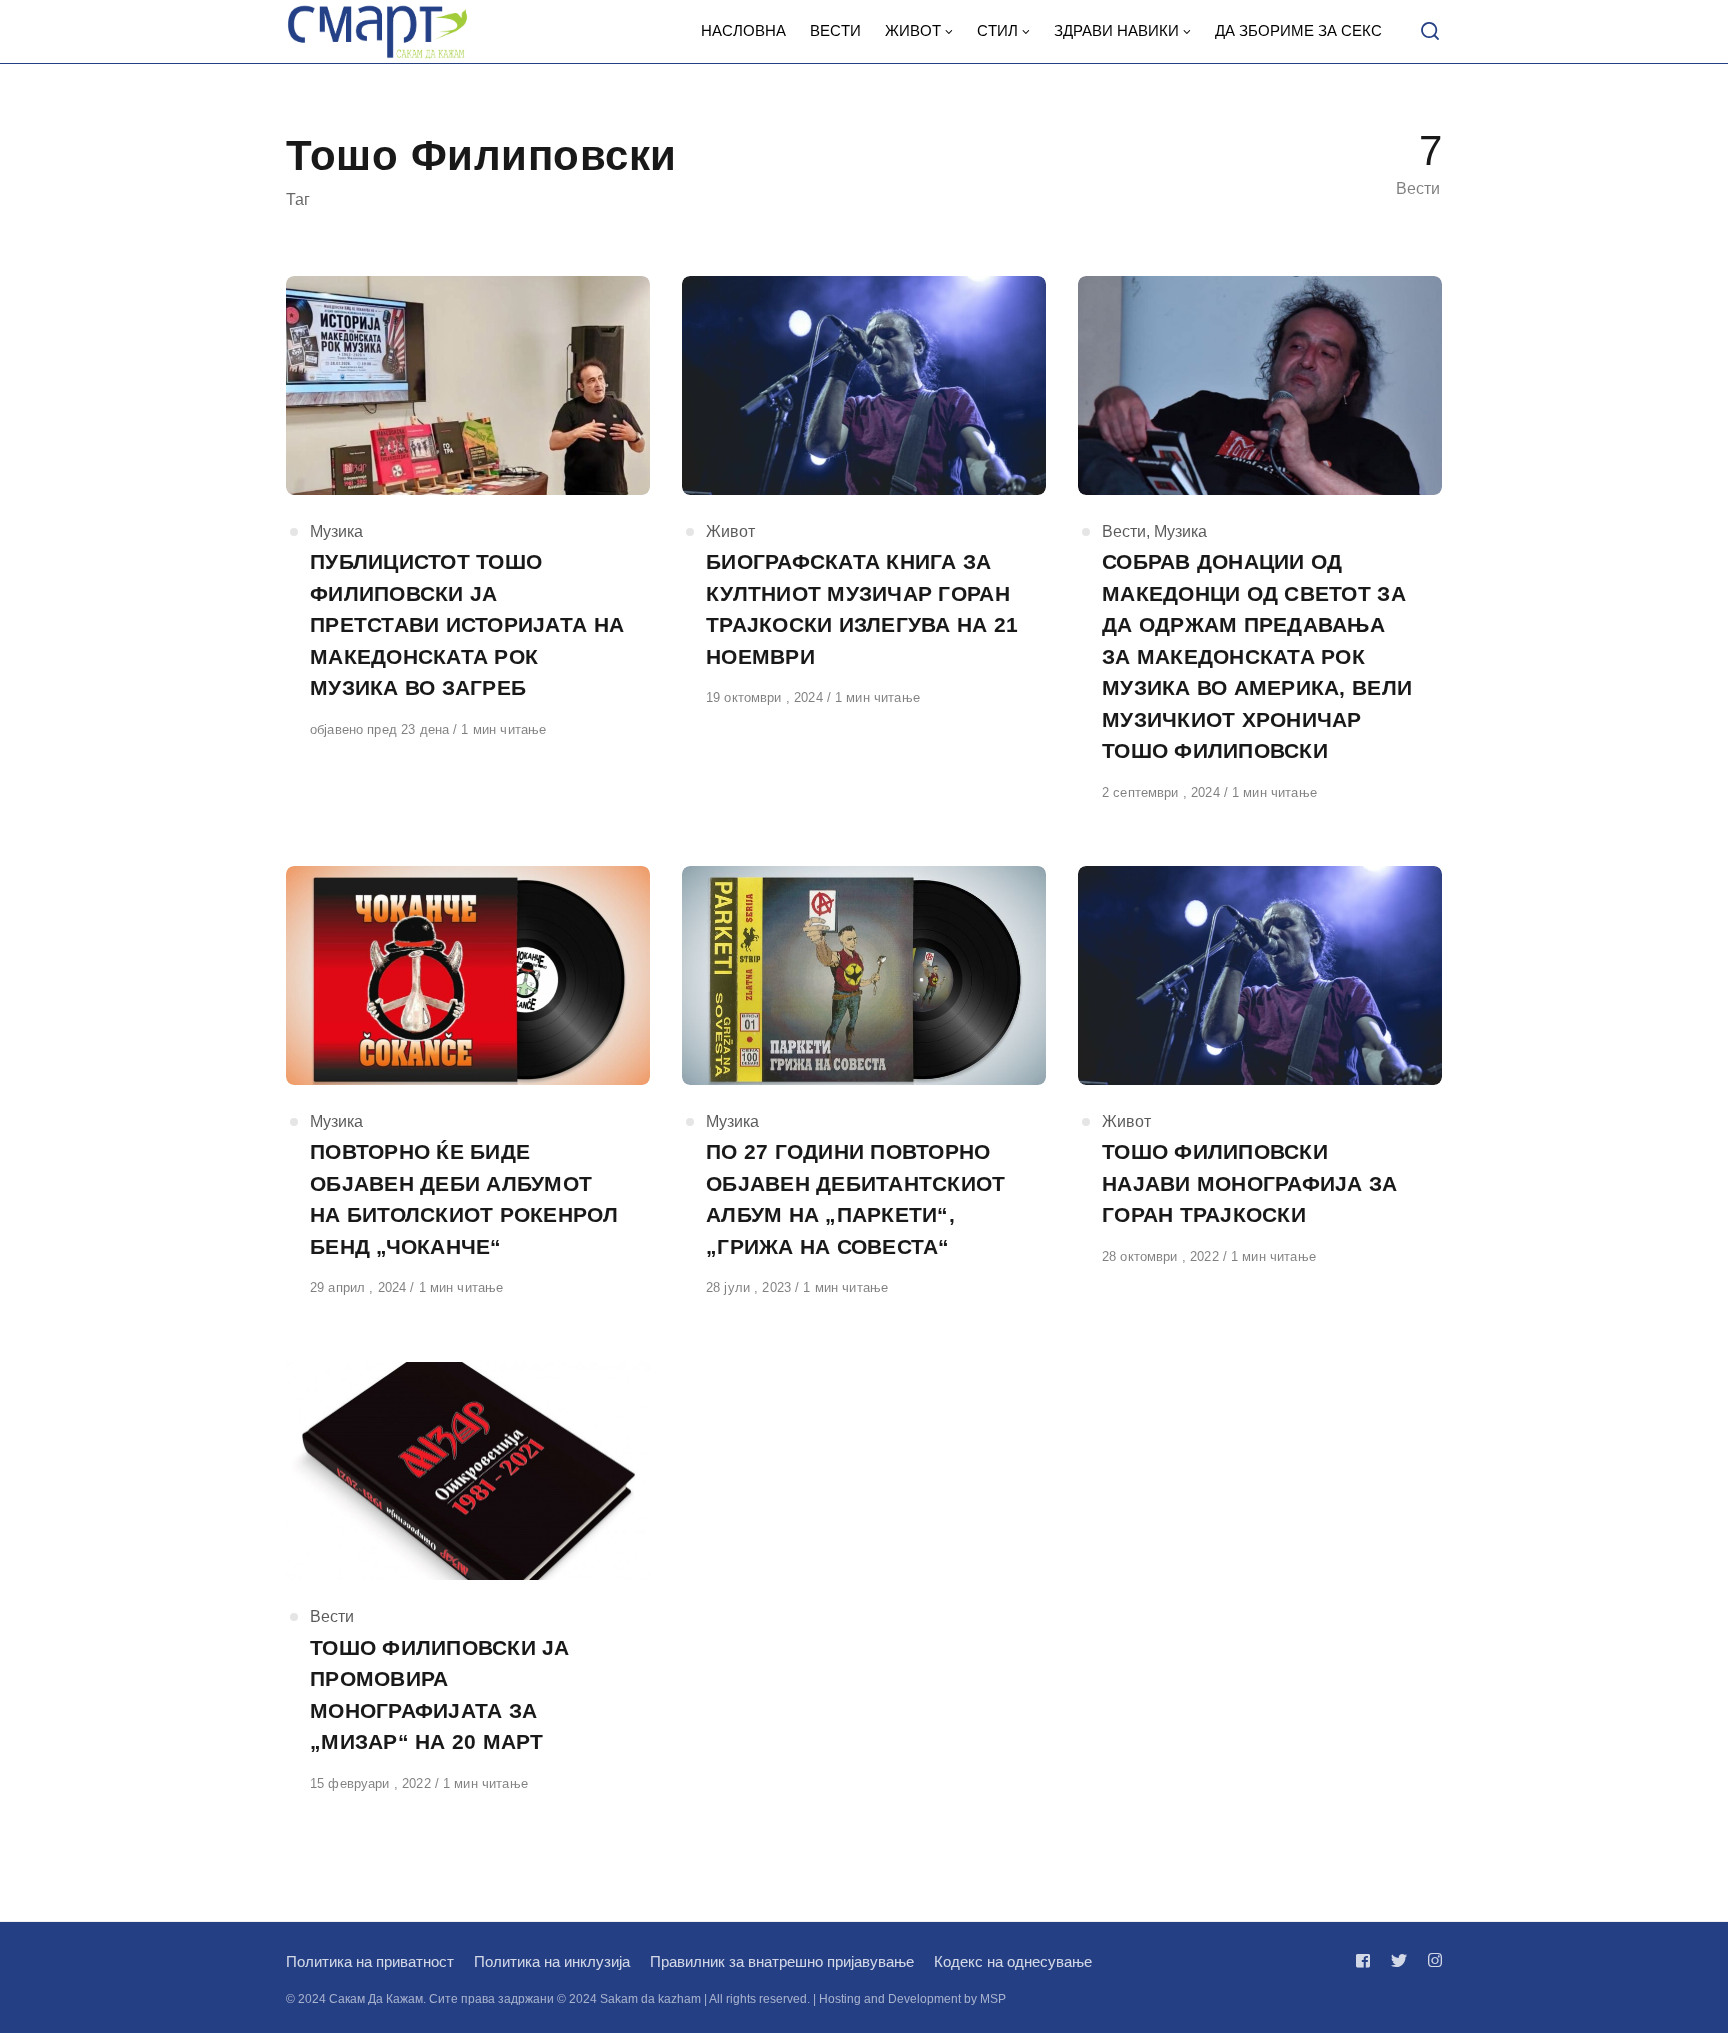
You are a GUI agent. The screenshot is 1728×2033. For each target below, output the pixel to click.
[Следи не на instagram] (1431, 1960)
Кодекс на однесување (1013, 1961)
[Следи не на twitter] (1399, 1960)
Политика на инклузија (552, 1961)
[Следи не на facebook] (1367, 1960)
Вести (1124, 531)
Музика (336, 531)
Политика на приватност (370, 1961)
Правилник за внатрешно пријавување (782, 1961)
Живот (730, 531)
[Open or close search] (1430, 32)
